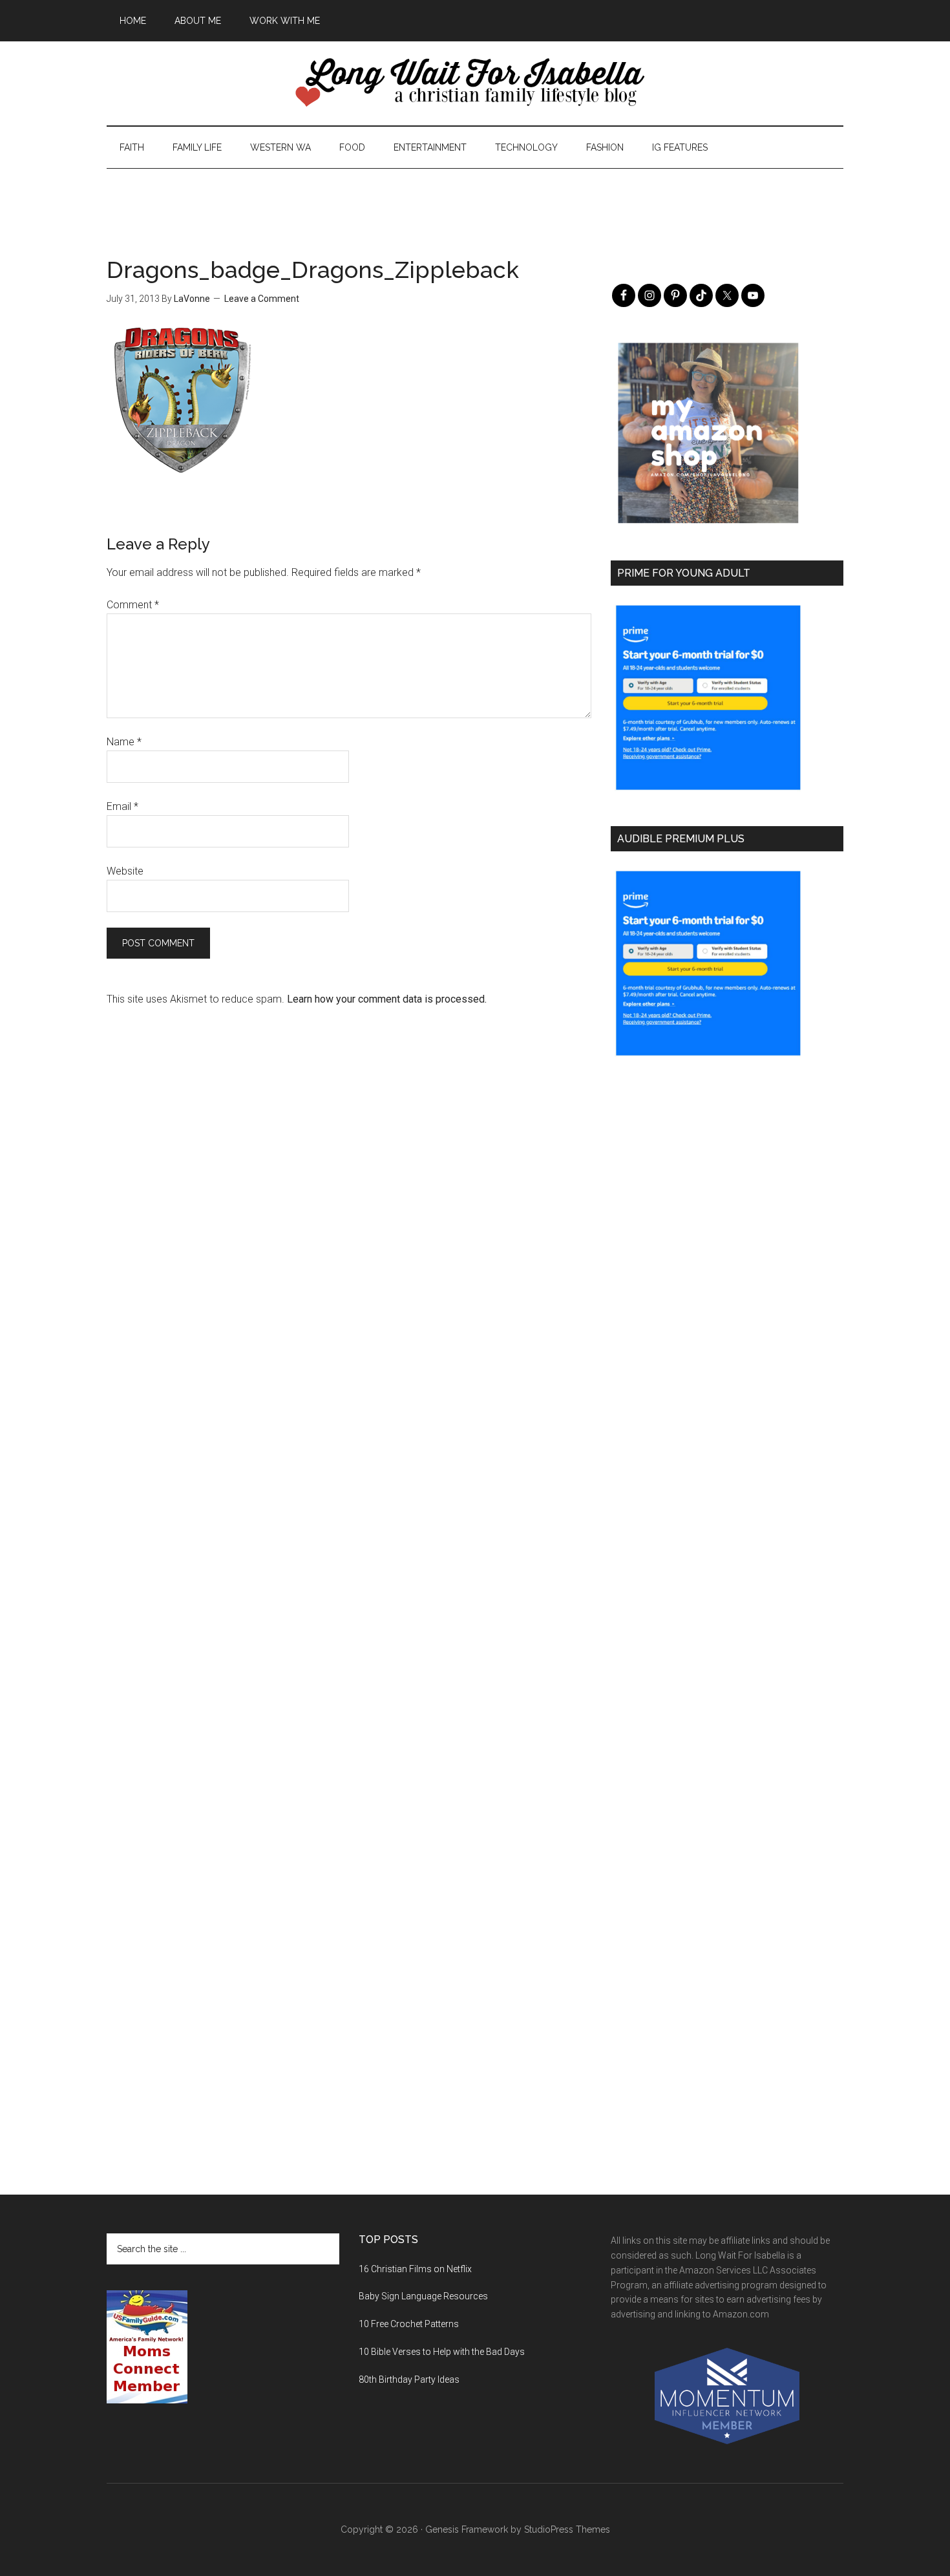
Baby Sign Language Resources (423, 2296)
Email (122, 806)
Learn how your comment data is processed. (387, 999)
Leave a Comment (262, 299)
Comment (133, 605)
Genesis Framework (467, 2529)
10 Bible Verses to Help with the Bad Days (442, 2352)
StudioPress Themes (567, 2529)
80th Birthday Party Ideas (409, 2379)
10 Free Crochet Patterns (409, 2324)
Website (125, 871)
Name (124, 742)
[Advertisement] (475, 198)
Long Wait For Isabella (475, 83)
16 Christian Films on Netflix (415, 2269)
